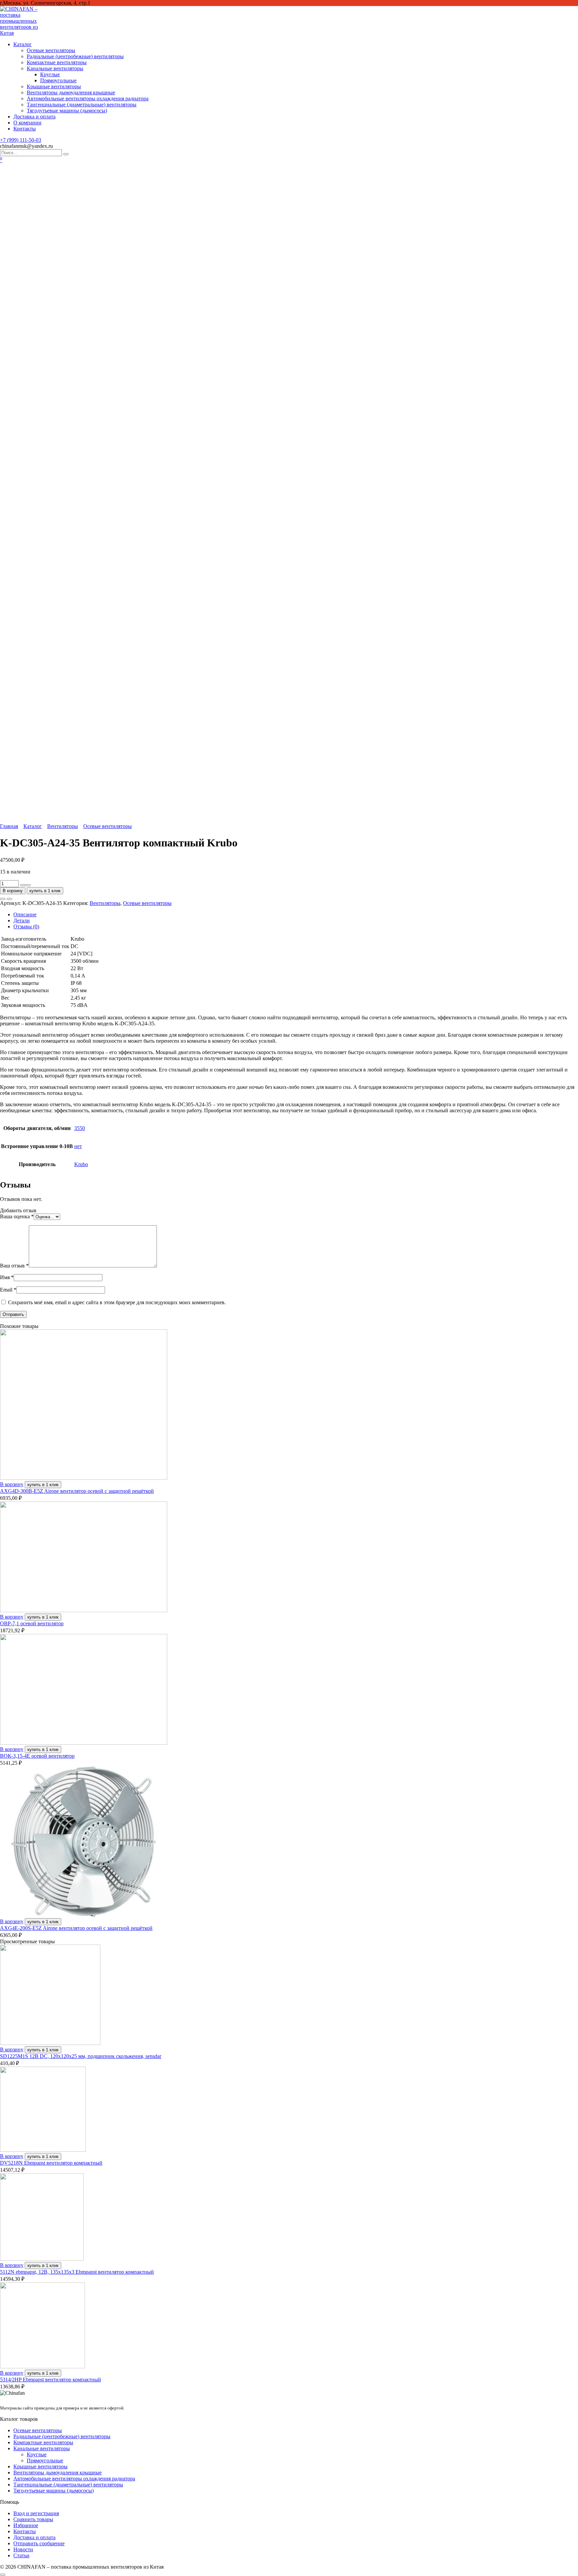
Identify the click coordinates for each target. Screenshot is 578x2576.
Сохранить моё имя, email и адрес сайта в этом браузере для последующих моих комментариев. (117, 1302)
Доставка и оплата (34, 117)
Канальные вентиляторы (55, 68)
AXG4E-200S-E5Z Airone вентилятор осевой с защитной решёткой (76, 1928)
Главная (9, 826)
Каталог (23, 44)
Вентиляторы (63, 826)
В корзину (13, 891)
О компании (27, 123)
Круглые (50, 74)
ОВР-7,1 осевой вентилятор (32, 1623)
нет (78, 1146)
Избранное (26, 2525)
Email (8, 1290)
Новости (23, 2549)
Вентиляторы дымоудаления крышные (71, 92)
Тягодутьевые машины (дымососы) (67, 111)
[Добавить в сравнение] (9, 899)
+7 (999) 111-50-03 (21, 140)
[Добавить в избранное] (3, 899)
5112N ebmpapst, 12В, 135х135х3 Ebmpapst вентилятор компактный (77, 2272)
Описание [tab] (25, 914)
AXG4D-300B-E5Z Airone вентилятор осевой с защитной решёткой (77, 1491)
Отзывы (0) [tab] (26, 926)
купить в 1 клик (45, 891)
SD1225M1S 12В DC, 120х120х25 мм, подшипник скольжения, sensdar (81, 2056)
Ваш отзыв (14, 1266)
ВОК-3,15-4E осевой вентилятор (37, 1756)
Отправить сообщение (39, 2543)
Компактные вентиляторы (57, 62)
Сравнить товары (33, 2519)
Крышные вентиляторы (54, 86)
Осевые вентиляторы (51, 50)
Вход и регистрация (36, 2513)
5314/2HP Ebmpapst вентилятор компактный (51, 2380)
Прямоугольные (58, 80)
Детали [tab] (22, 920)
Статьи (21, 2555)
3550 (80, 1128)
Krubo (81, 1164)
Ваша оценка (17, 1216)
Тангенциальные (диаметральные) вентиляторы (82, 105)
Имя (7, 1277)
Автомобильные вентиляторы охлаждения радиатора (88, 98)
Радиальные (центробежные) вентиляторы (75, 56)
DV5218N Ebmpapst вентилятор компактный (51, 2163)
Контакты (25, 129)
